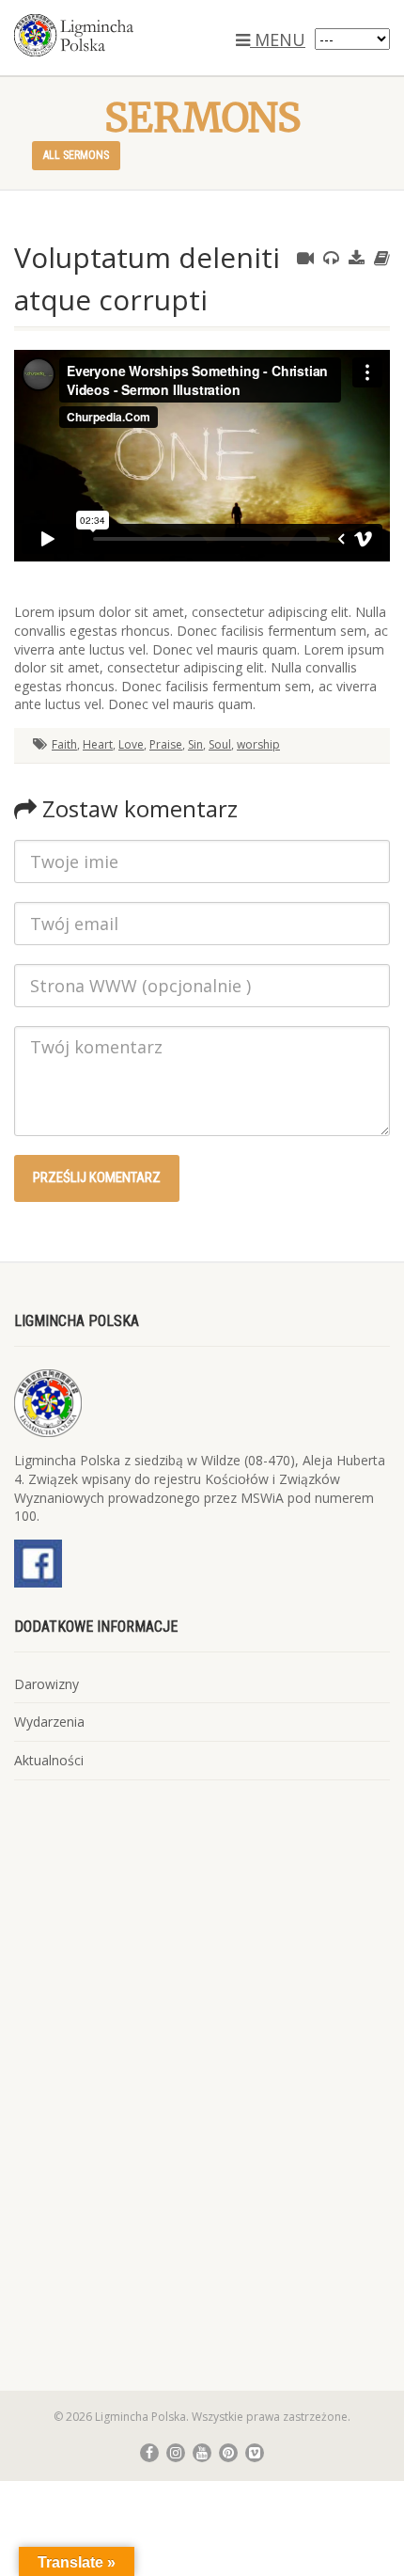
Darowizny (47, 1684)
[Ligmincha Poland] (135, 35)
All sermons (76, 155)
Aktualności (49, 1760)
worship (258, 744)
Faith (64, 744)
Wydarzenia (49, 1722)
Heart (98, 744)
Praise (166, 744)
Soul (220, 744)
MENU (278, 40)
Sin (195, 744)
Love (131, 744)
